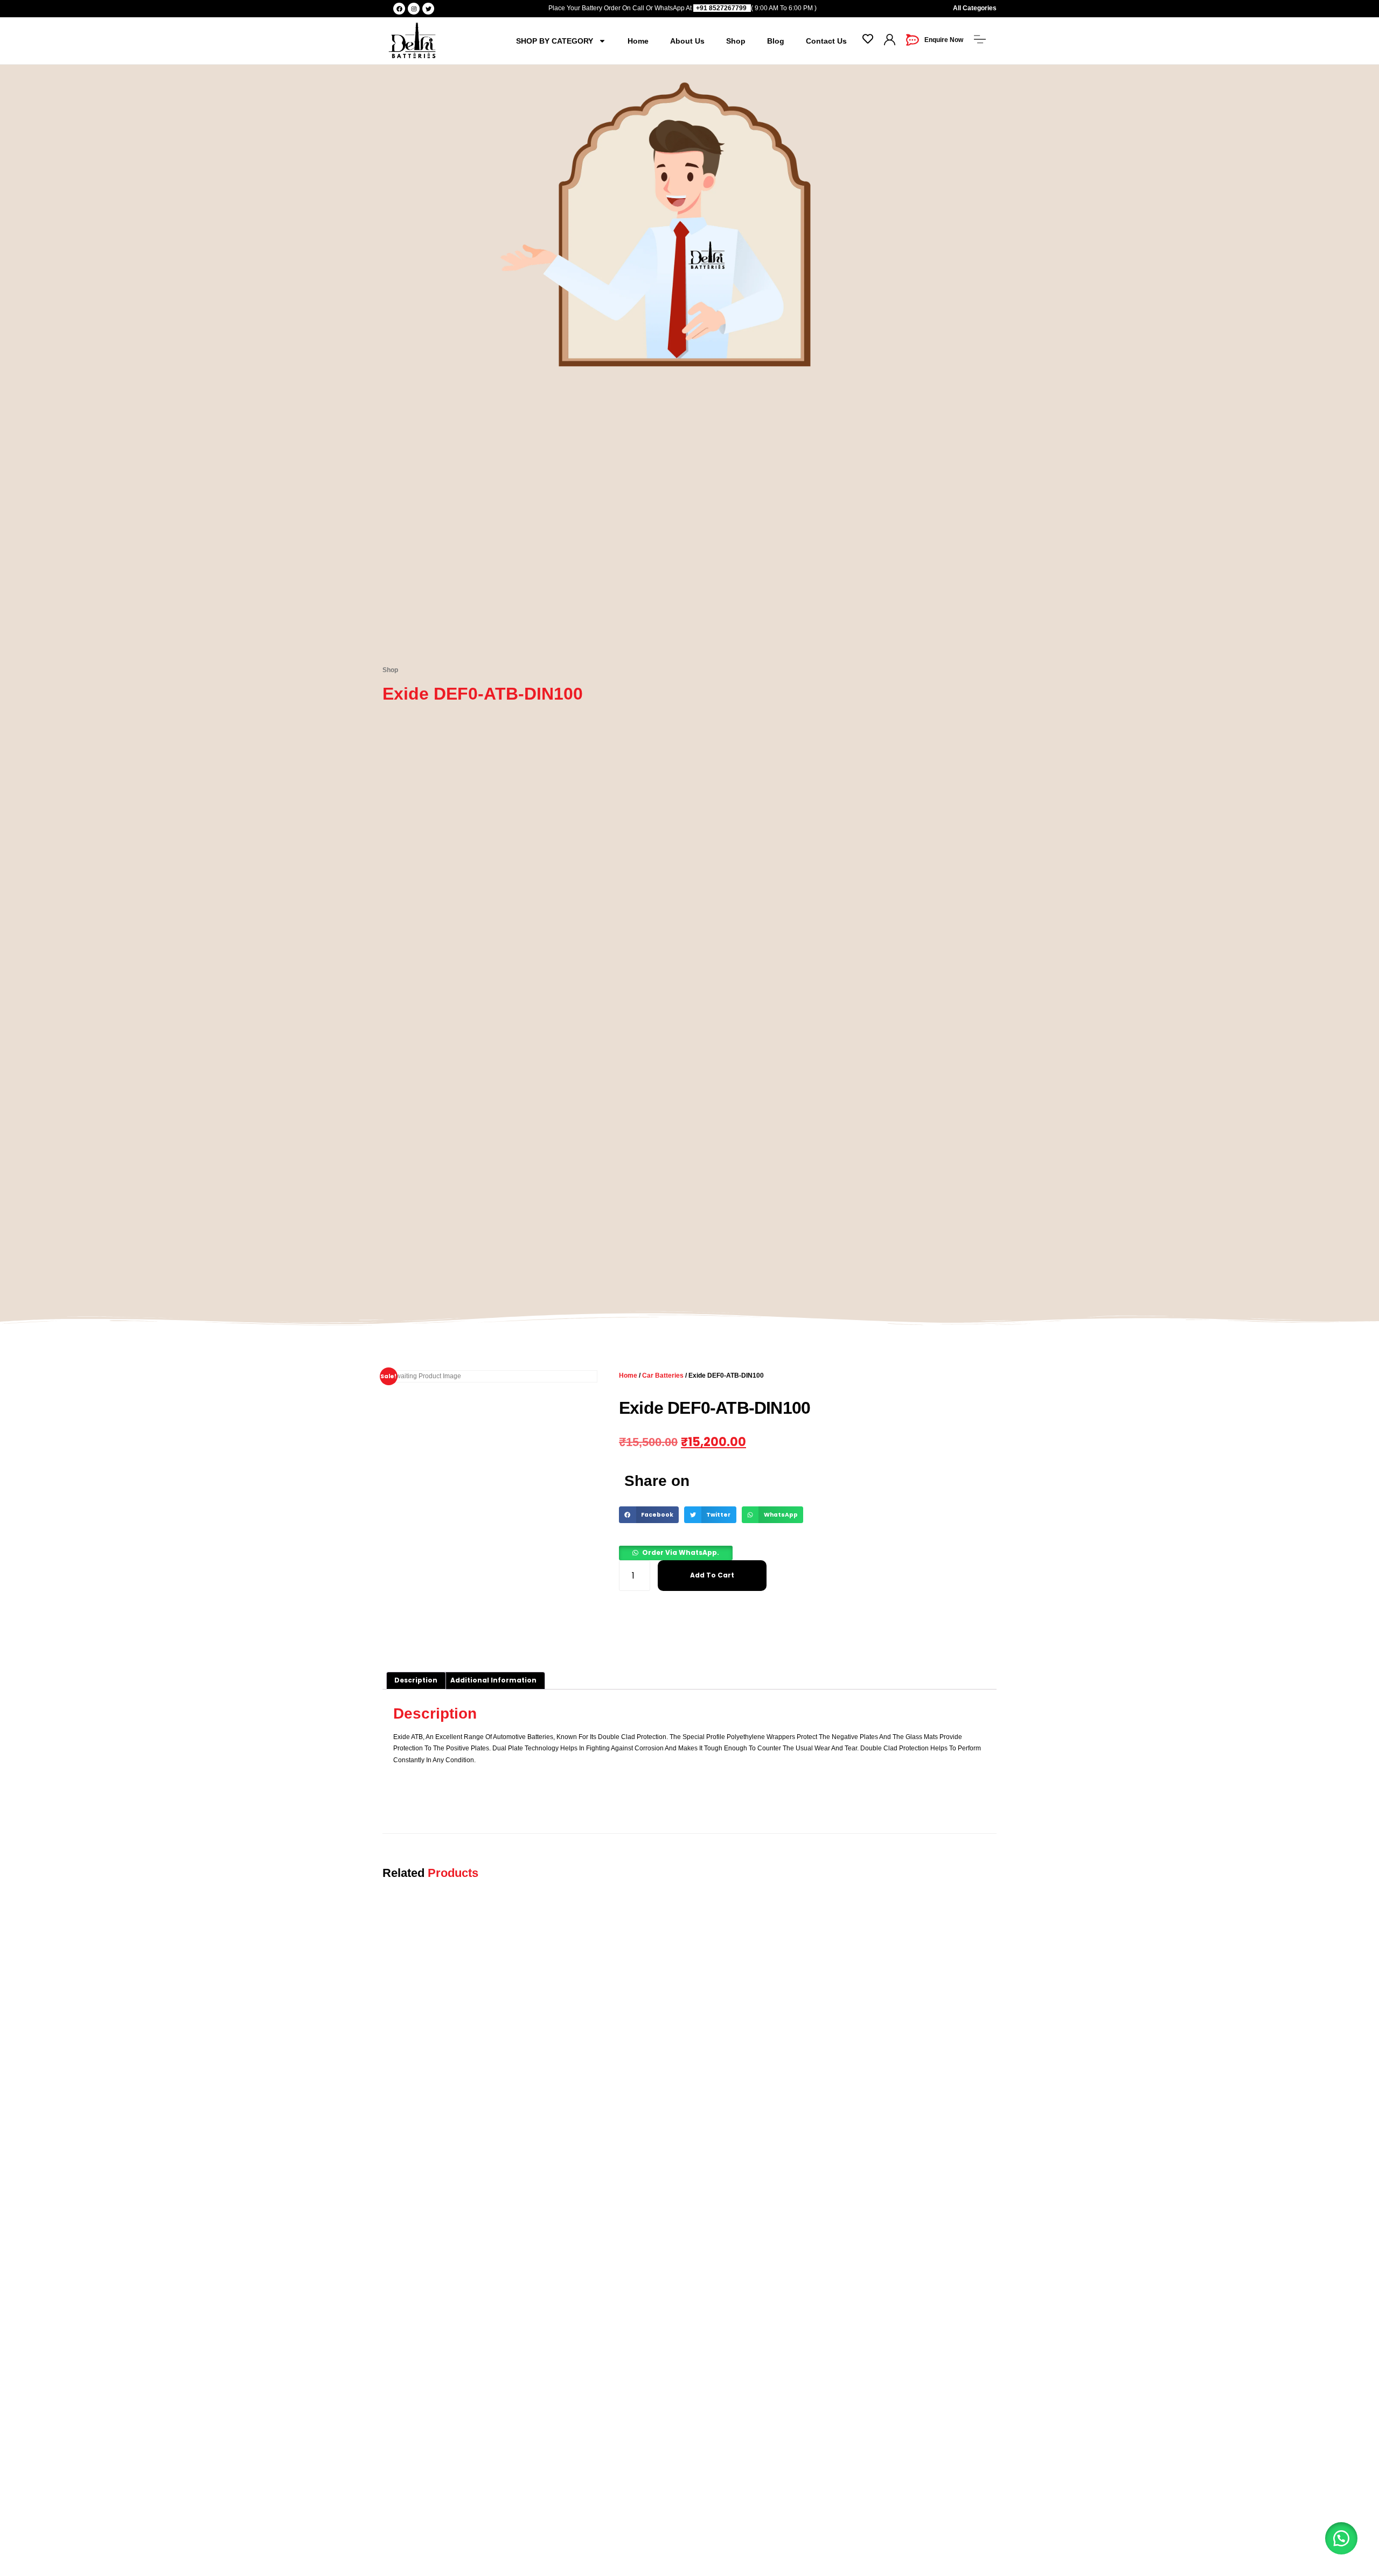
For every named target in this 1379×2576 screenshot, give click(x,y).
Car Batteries (663, 1376)
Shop (736, 41)
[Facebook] (399, 9)
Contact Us (826, 41)
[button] (649, 1515)
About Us (687, 41)
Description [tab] (416, 1680)
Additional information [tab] (493, 1680)
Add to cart (712, 1575)
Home (638, 41)
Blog (776, 41)
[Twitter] (428, 9)
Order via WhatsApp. (681, 1552)
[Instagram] (414, 9)
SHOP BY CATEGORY (555, 41)
